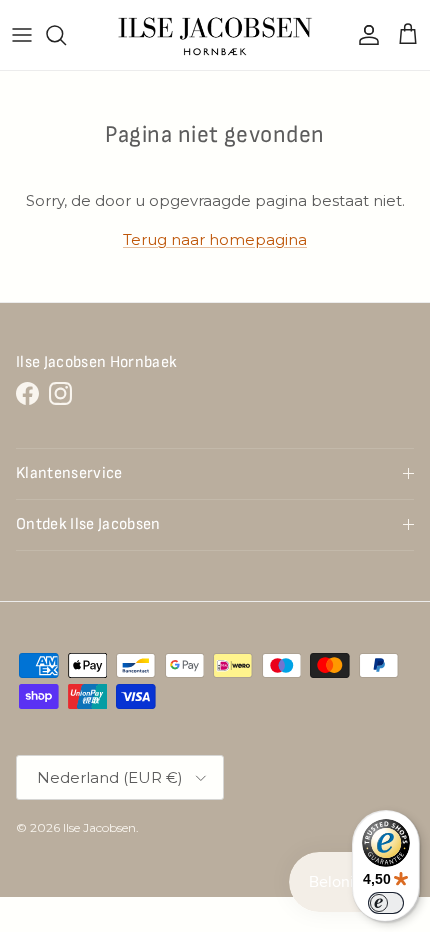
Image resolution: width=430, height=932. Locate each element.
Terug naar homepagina (215, 239)
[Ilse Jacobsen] (215, 35)
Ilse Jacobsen (99, 827)
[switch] (386, 903)
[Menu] (22, 35)
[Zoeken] (66, 35)
